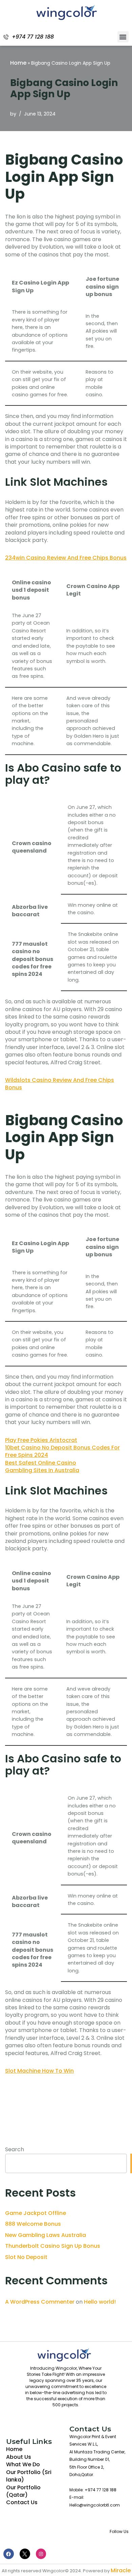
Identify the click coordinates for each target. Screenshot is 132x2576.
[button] (123, 37)
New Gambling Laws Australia (46, 2235)
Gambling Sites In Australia (42, 1470)
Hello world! (100, 2302)
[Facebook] (9, 2554)
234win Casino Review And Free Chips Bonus (66, 558)
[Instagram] (41, 2554)
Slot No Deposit (26, 2257)
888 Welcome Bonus (33, 2224)
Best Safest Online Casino (41, 1463)
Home (18, 63)
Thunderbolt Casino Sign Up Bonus (53, 2246)
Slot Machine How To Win (39, 2071)
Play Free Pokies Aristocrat (41, 1440)
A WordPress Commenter (40, 2302)
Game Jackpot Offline (36, 2213)
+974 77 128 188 (33, 37)
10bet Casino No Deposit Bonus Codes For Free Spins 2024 (62, 1451)
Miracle (121, 2570)
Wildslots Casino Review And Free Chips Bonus (60, 1084)
